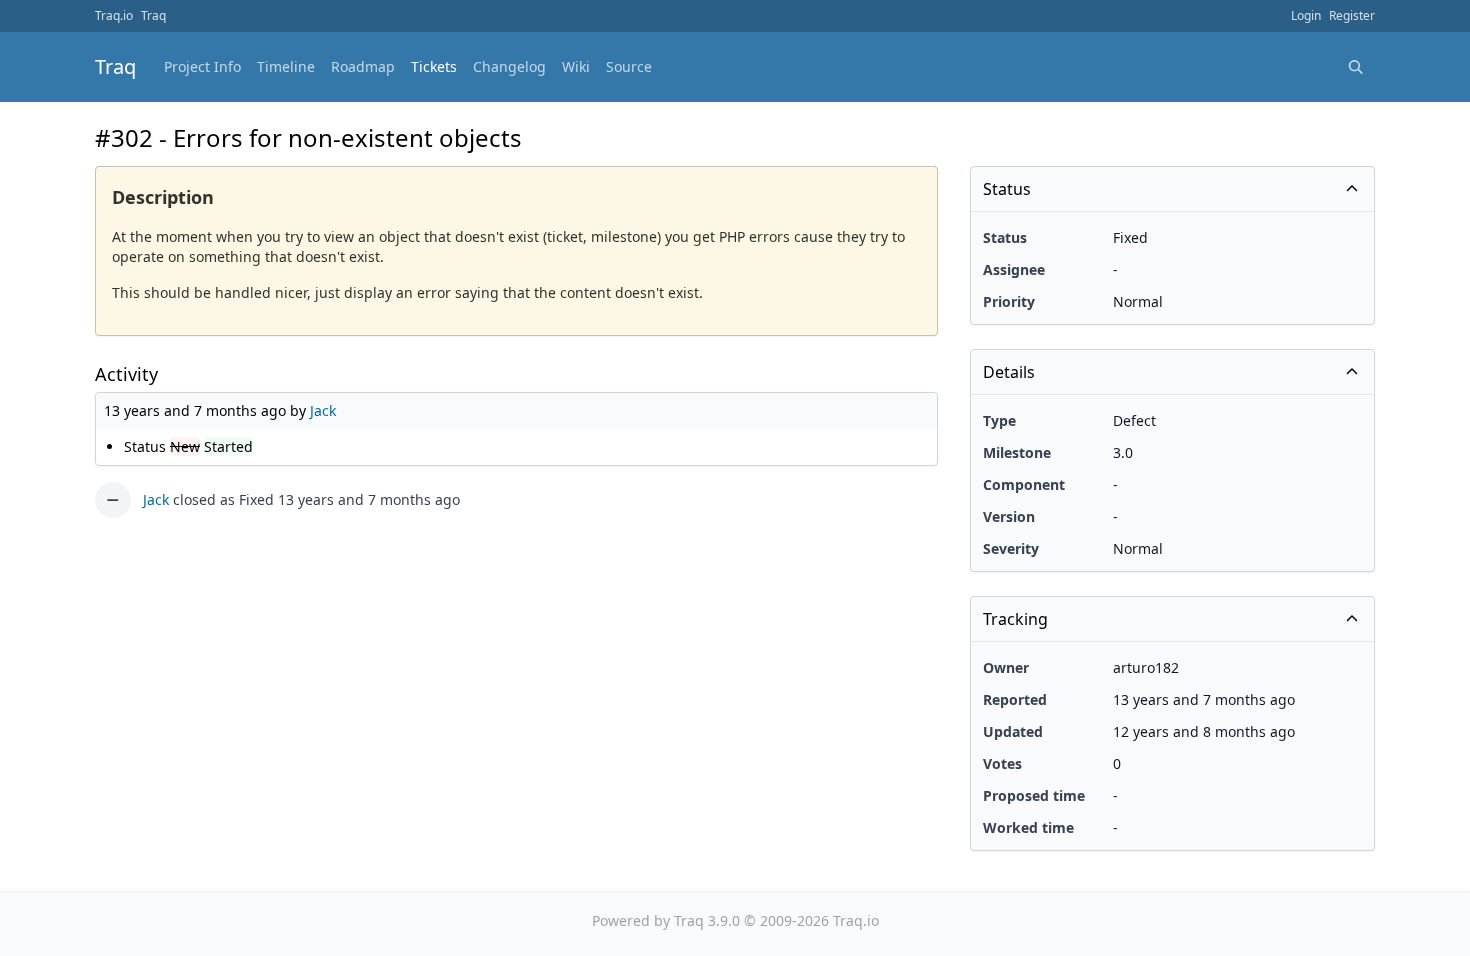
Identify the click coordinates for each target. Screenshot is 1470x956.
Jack (323, 410)
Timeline (286, 66)
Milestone (1017, 452)
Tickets (434, 66)
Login (1306, 15)
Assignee (1014, 269)
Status (1005, 237)
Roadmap (363, 66)
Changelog (509, 66)
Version (1009, 516)
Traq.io (114, 15)
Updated (1013, 731)
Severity (1011, 548)
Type (999, 420)
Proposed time (1034, 795)
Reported (1015, 699)
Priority (1009, 301)
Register (1352, 15)
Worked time (1028, 827)
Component (1024, 484)
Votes (1002, 763)
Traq (153, 15)
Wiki (576, 66)
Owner (1006, 667)
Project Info (202, 66)
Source (629, 66)
